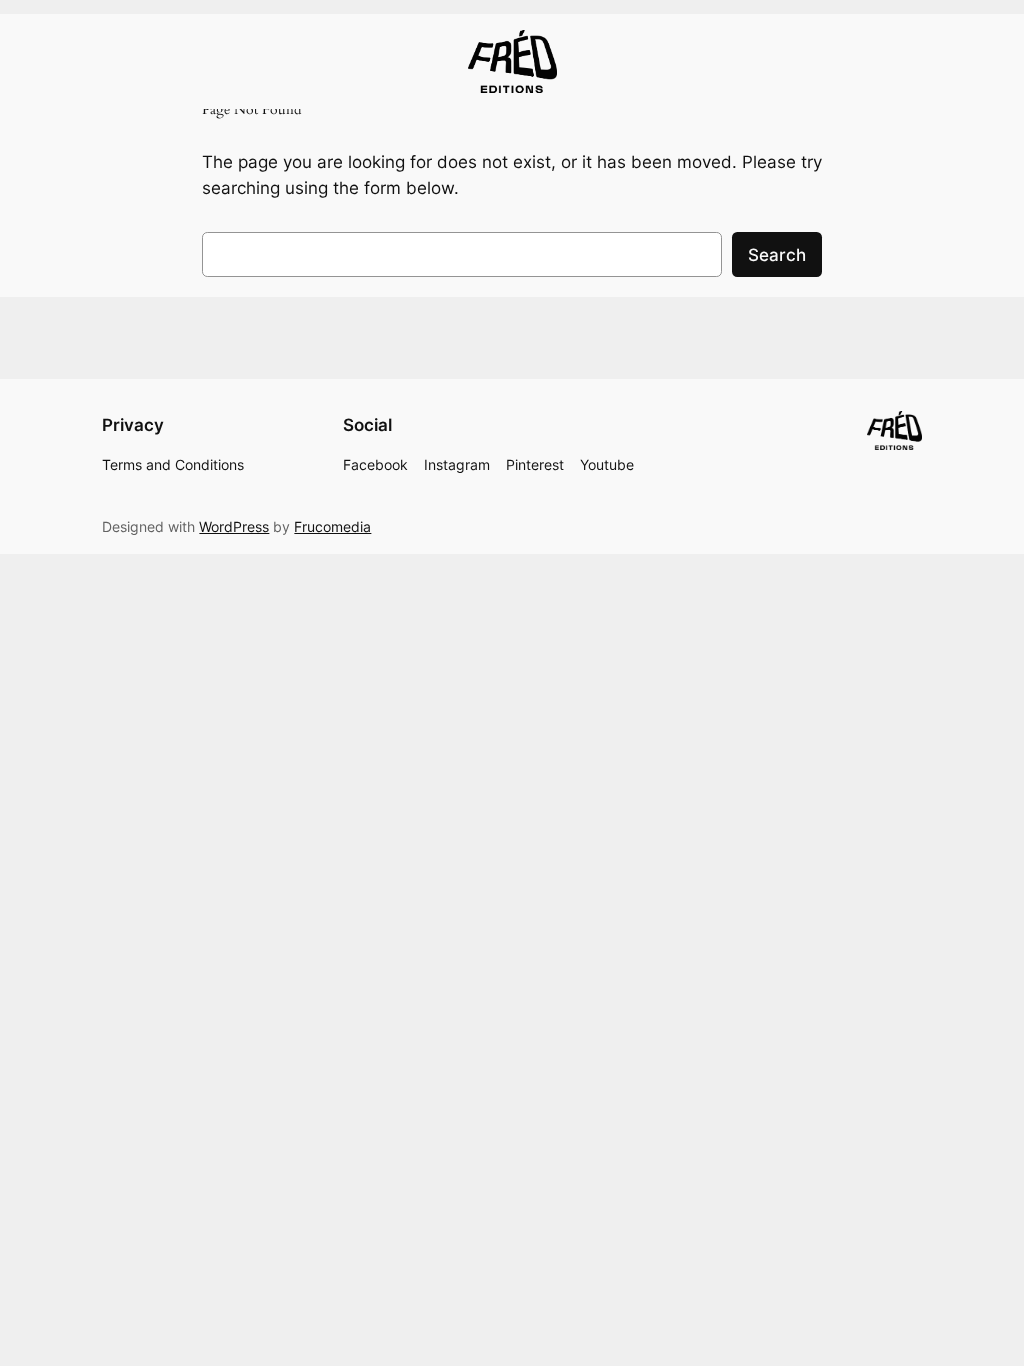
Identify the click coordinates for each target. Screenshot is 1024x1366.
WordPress (234, 526)
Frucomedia (332, 526)
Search (777, 255)
